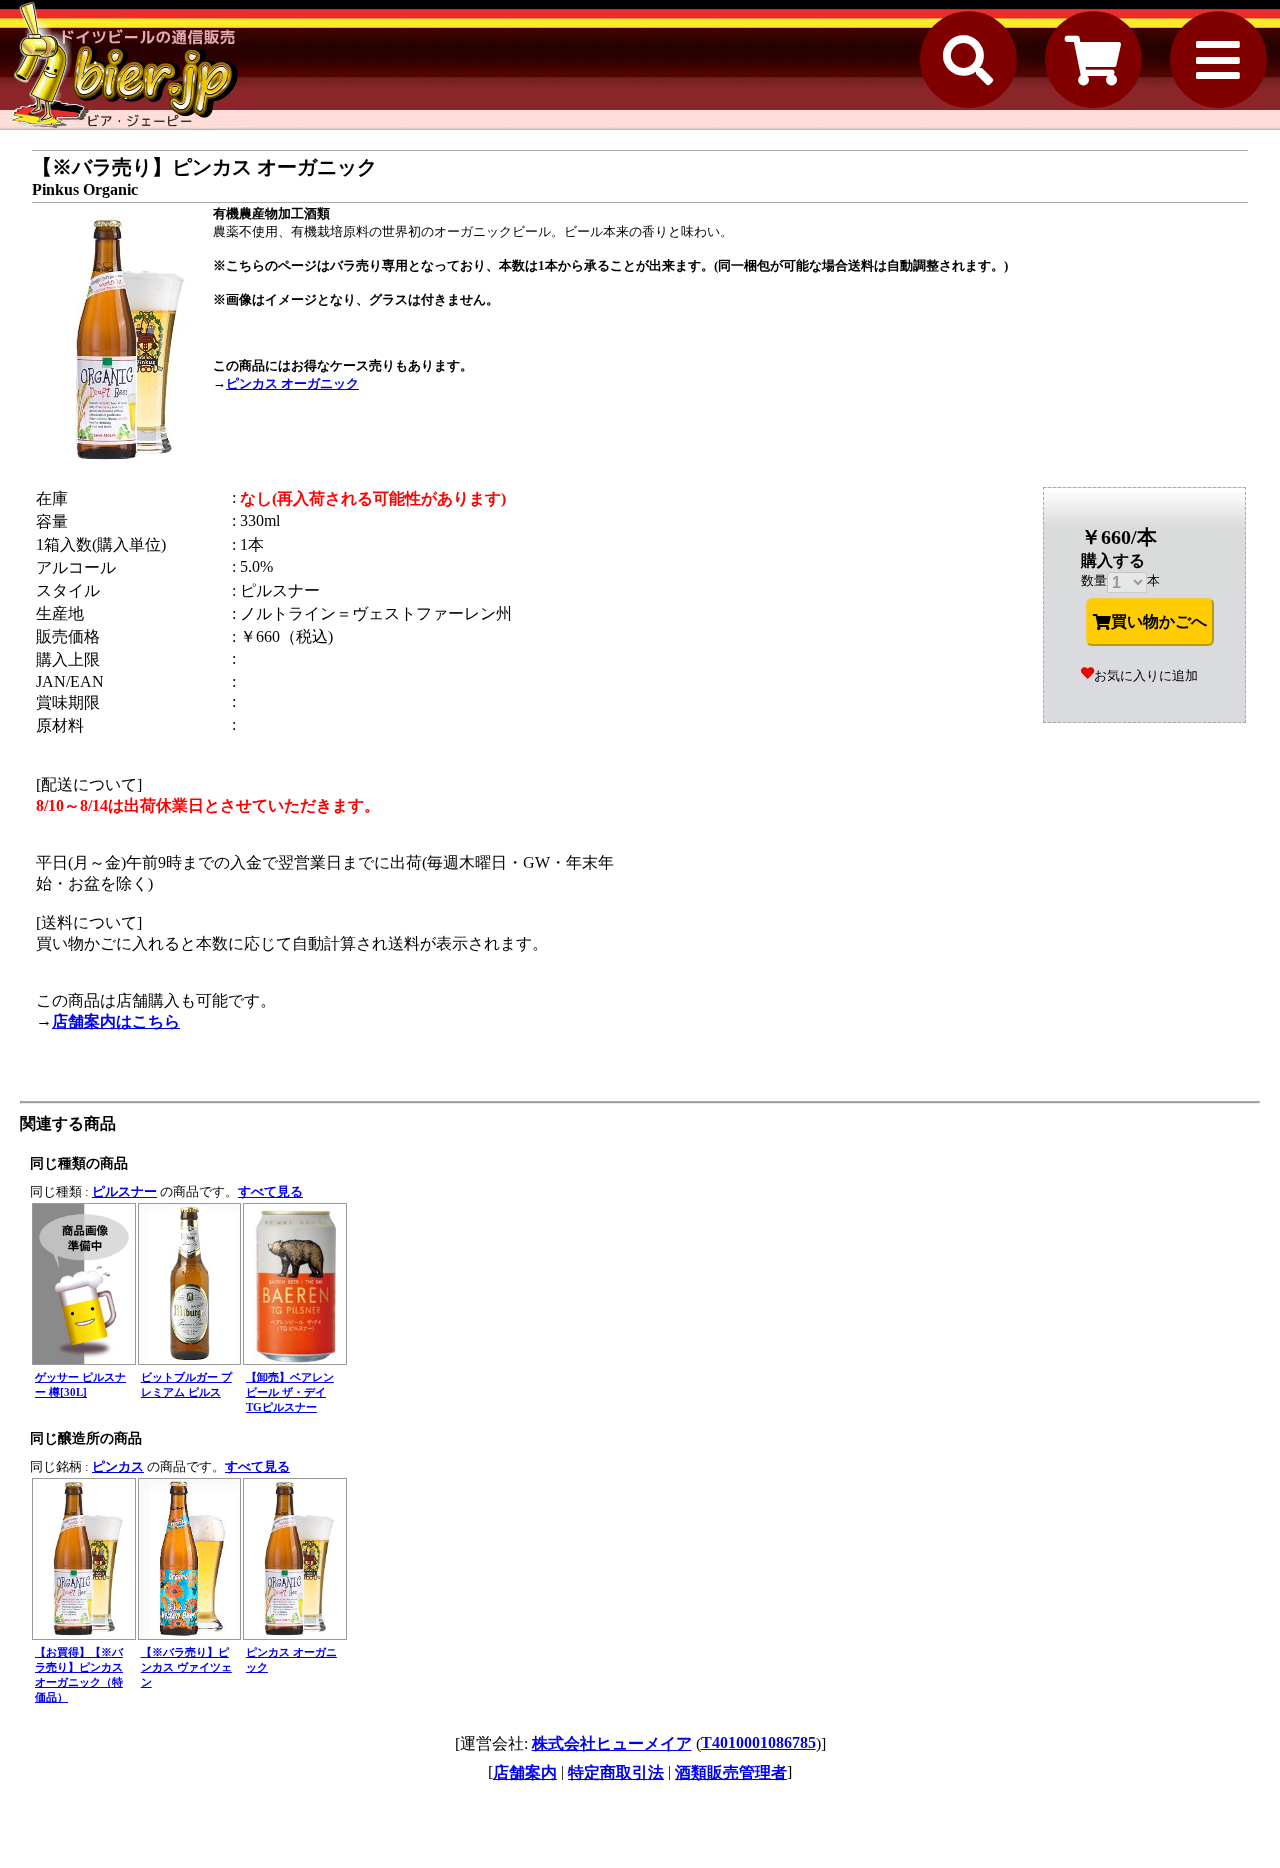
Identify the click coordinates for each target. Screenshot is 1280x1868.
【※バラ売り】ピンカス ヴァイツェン (186, 1667)
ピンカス (118, 1466)
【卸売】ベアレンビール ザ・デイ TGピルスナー (290, 1392)
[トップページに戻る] (125, 65)
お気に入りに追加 (1146, 675)
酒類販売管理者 (731, 1772)
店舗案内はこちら (116, 1021)
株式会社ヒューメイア (612, 1743)
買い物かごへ (1159, 621)
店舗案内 (525, 1772)
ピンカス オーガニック (292, 383)
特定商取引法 (616, 1772)
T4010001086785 (758, 1742)
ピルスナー (124, 1191)
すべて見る (270, 1191)
